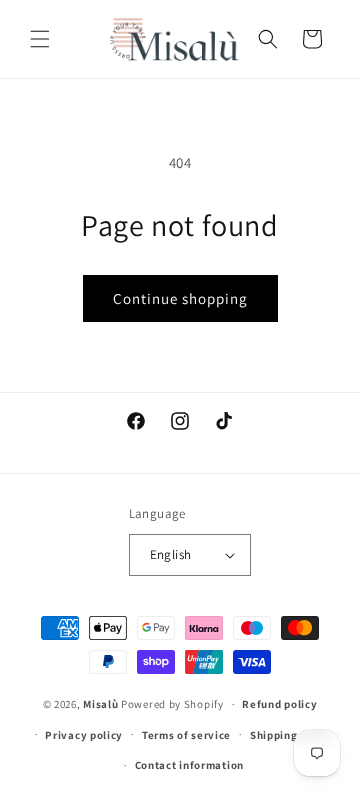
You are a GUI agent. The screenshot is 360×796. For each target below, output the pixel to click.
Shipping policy (292, 735)
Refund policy (279, 704)
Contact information (189, 765)
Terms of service (186, 735)
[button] (40, 39)
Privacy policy (84, 735)
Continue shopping (180, 298)
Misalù (100, 704)
